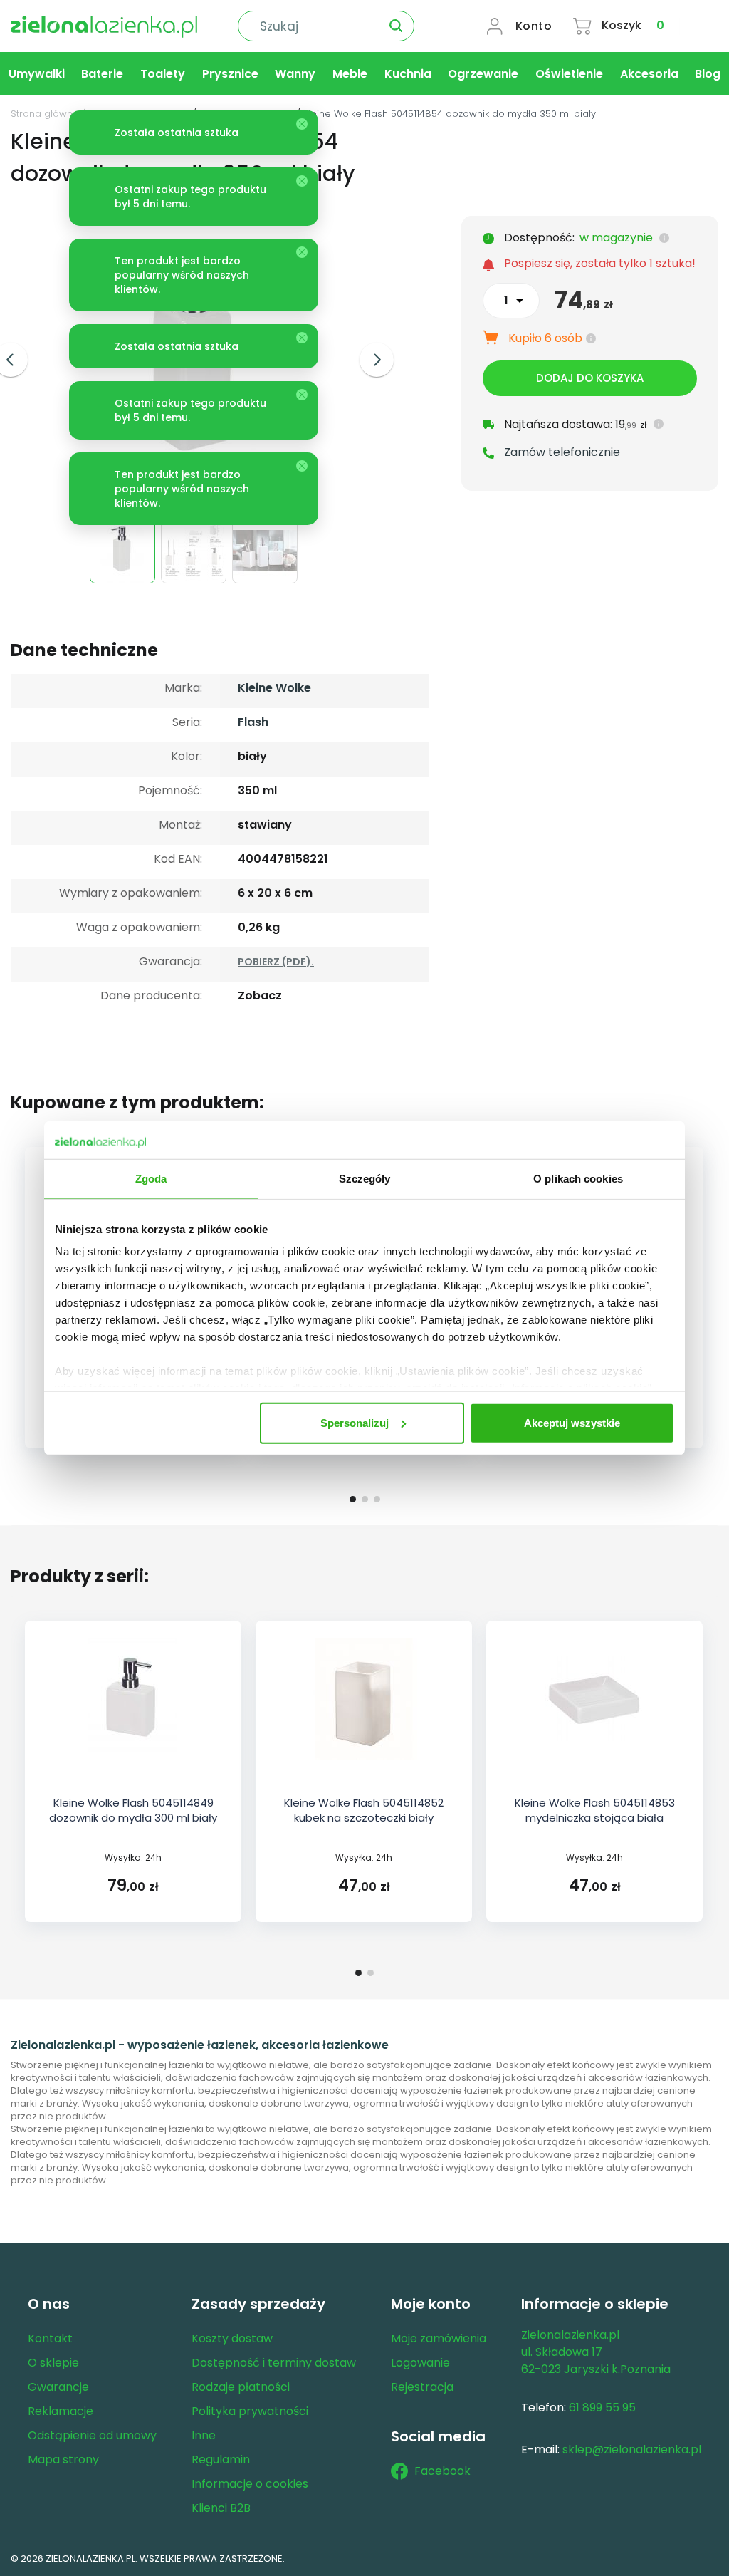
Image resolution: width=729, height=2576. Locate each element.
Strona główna (45, 114)
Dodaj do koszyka (590, 378)
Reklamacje (61, 2411)
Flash (253, 722)
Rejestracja (422, 2387)
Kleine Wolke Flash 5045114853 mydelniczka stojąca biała (595, 1810)
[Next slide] (377, 360)
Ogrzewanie (483, 74)
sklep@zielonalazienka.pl (632, 2450)
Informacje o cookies (250, 2484)
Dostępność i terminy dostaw (274, 2363)
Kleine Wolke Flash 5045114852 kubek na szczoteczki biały (364, 1810)
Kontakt (50, 2338)
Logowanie (420, 2363)
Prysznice (230, 74)
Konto (534, 26)
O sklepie (53, 2363)
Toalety (163, 74)
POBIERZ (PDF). (276, 962)
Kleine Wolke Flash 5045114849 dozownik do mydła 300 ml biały (133, 1810)
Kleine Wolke (274, 688)
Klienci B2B (221, 2508)
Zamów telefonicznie (562, 452)
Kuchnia (408, 74)
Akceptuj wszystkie (572, 1422)
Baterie (102, 74)
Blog (708, 74)
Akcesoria (649, 74)
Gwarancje (58, 2387)
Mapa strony (63, 2460)
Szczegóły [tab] (365, 1178)
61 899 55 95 (602, 2408)
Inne (204, 2435)
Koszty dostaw (232, 2338)
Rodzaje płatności (241, 2387)
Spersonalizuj (355, 1422)
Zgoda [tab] (151, 1178)
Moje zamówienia (439, 2338)
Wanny (295, 74)
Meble (350, 74)
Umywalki (37, 74)
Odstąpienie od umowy (92, 2435)
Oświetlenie (569, 74)
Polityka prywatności (250, 2411)
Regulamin (221, 2460)
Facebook (442, 2471)
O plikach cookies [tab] (578, 1178)
